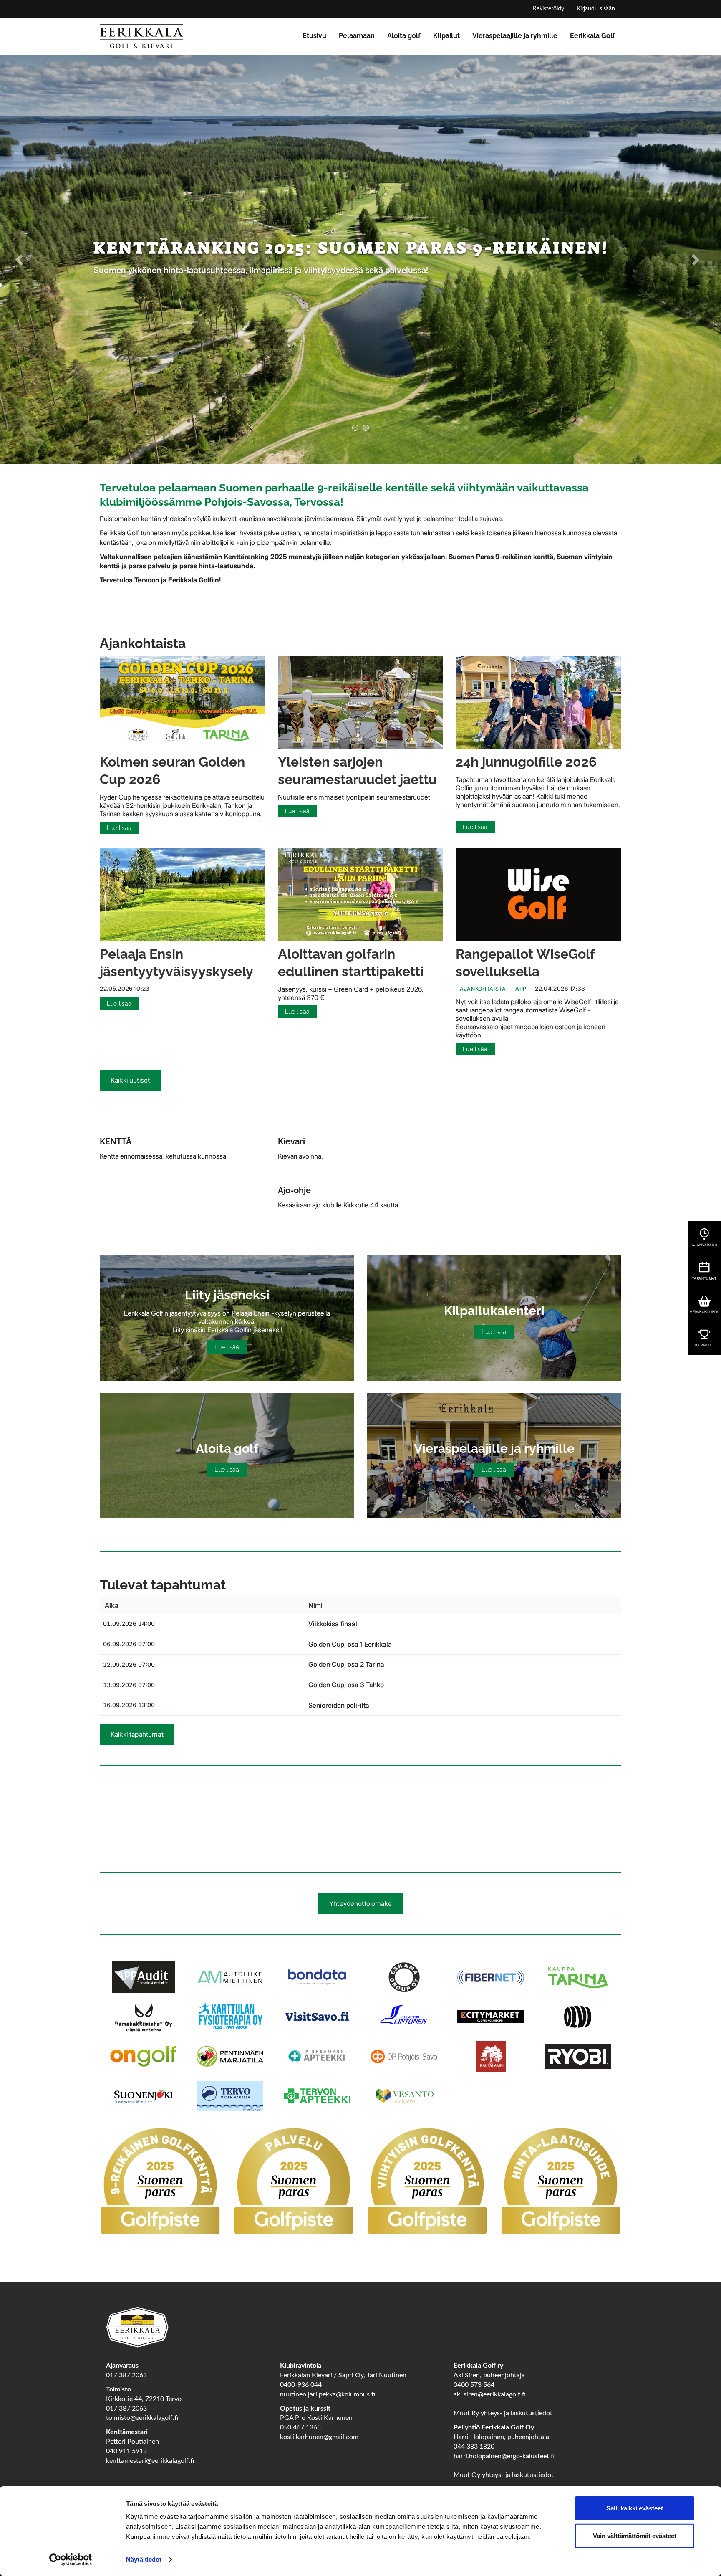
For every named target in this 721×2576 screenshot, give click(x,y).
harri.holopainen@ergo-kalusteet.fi (504, 2453)
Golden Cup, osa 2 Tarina (346, 1661)
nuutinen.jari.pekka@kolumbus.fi (328, 2391)
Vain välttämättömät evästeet (635, 2535)
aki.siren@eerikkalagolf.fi (490, 2391)
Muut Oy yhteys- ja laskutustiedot (504, 2472)
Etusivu (314, 36)
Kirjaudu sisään (596, 9)
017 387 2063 (126, 2372)
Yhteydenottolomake (360, 1900)
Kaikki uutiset (130, 1077)
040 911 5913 (126, 2448)
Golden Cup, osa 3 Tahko (346, 1681)
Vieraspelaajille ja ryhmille (515, 36)
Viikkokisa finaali (334, 1620)
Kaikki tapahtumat (137, 1731)
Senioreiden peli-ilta (339, 1702)
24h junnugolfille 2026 (526, 759)
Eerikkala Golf (592, 36)
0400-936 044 (301, 2381)
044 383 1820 (474, 2443)
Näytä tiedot (144, 2560)
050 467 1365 (300, 2424)
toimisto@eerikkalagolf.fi (142, 2415)
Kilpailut (446, 36)
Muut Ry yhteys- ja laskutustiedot (503, 2410)
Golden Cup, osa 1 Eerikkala (350, 1641)
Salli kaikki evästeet (635, 2508)
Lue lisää (119, 825)
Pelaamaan (357, 36)
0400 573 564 (474, 2381)
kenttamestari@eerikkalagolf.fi (150, 2457)
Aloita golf (404, 36)
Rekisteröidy (548, 9)
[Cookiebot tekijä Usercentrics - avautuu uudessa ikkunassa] (71, 2560)
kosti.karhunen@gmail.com (319, 2434)
